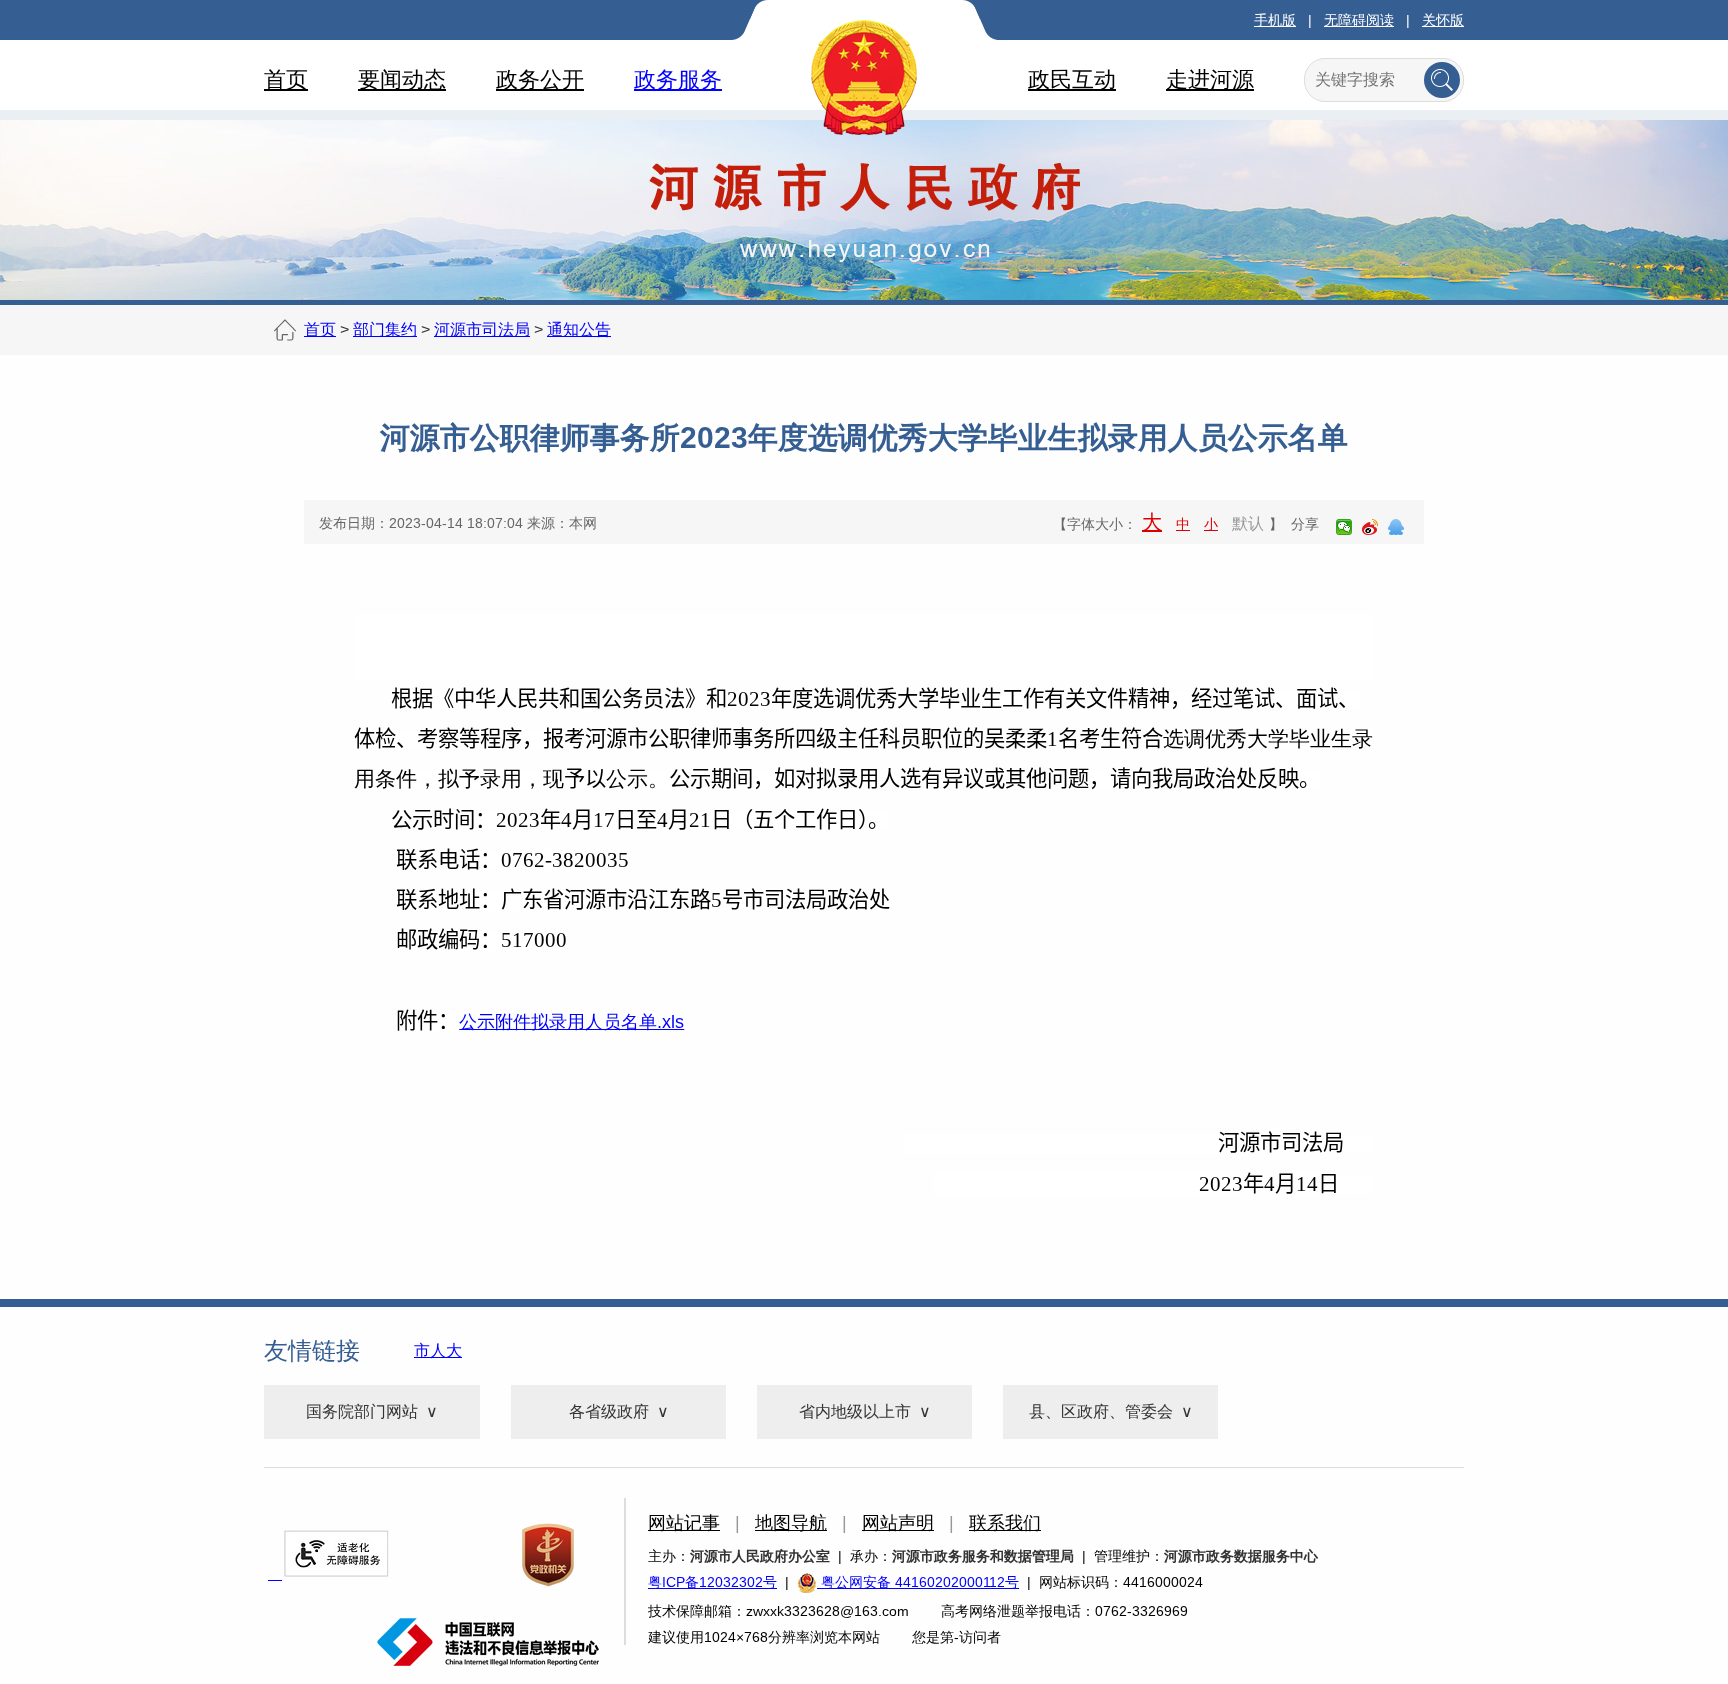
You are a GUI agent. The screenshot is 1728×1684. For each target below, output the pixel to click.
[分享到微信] (1344, 527)
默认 (1248, 523)
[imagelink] (336, 1553)
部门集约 (385, 329)
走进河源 (1210, 79)
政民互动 (1072, 79)
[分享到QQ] (1396, 527)
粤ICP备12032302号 (712, 1582)
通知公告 (579, 329)
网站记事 (684, 1523)
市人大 (438, 1350)
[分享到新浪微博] (1370, 527)
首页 (286, 79)
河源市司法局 (482, 329)
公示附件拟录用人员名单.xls (571, 1022)
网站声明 (898, 1523)
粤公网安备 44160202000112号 (918, 1582)
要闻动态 (402, 79)
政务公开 (540, 79)
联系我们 (1005, 1523)
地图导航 (791, 1523)
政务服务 (678, 79)
